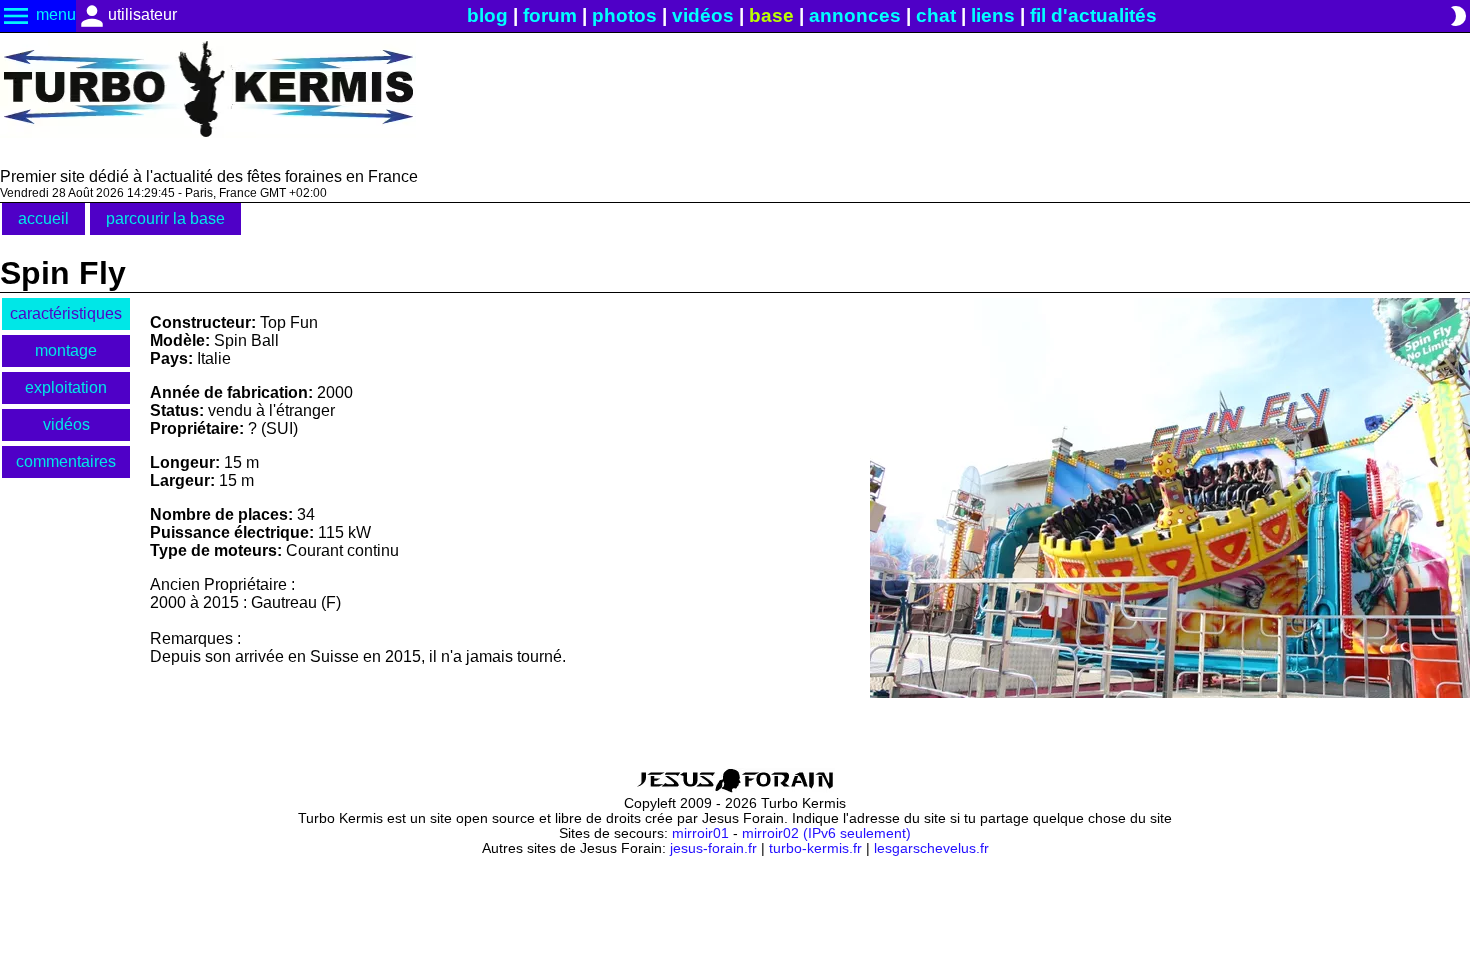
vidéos (703, 15)
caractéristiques (66, 313)
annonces (855, 15)
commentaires (66, 461)
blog (487, 15)
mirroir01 (700, 833)
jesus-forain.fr (713, 848)
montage (66, 350)
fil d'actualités (1093, 15)
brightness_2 (1458, 16)
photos (624, 15)
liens (993, 15)
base (771, 15)
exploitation (66, 387)
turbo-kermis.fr (815, 848)
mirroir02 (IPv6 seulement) (826, 833)
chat (936, 15)
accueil (43, 218)
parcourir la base (165, 218)
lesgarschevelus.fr (931, 848)
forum (550, 15)
